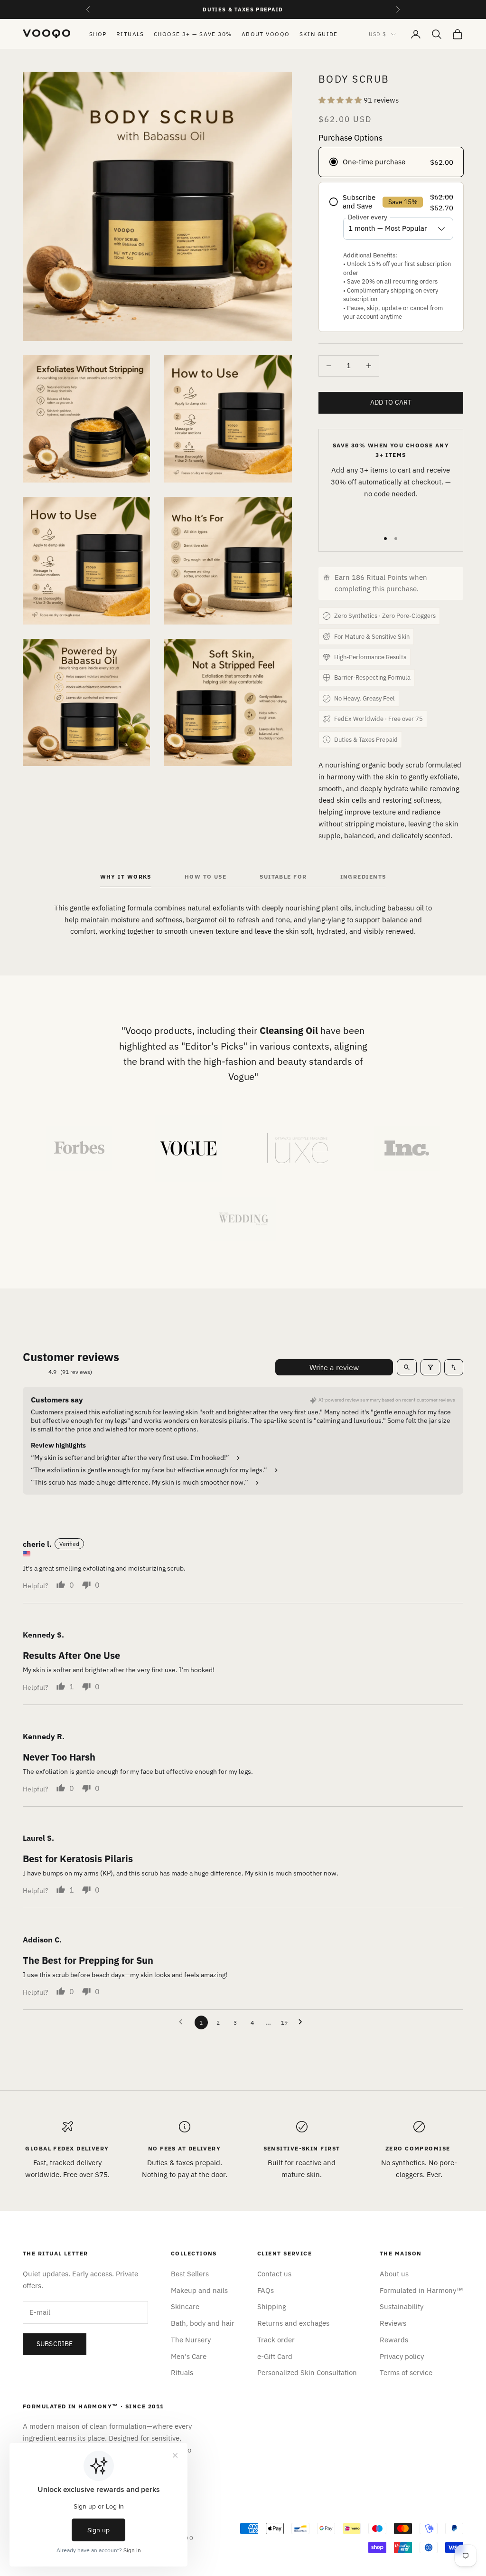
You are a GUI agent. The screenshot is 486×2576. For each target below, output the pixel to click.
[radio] (391, 162)
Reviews (393, 2323)
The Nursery (191, 2340)
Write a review (334, 1367)
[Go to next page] (303, 2022)
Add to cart (391, 402)
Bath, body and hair (203, 2323)
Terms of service (406, 2372)
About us (394, 2274)
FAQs (266, 2290)
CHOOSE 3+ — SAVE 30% (193, 34)
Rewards (394, 2340)
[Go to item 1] (79, 1148)
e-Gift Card (275, 2356)
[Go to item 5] (243, 1219)
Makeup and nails (199, 2290)
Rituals (130, 34)
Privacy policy (402, 2356)
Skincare (185, 2306)
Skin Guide (319, 34)
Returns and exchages (293, 2323)
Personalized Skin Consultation (307, 2372)
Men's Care (189, 2356)
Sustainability (402, 2306)
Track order (276, 2340)
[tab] (126, 879)
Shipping (272, 2306)
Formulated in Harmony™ (421, 2290)
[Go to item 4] (407, 1148)
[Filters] (430, 1367)
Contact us (274, 2274)
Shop (98, 34)
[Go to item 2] (188, 1148)
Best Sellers (190, 2274)
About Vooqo (266, 34)
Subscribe (55, 2344)
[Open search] (407, 1367)
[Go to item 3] (298, 1148)
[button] (341, 100)
